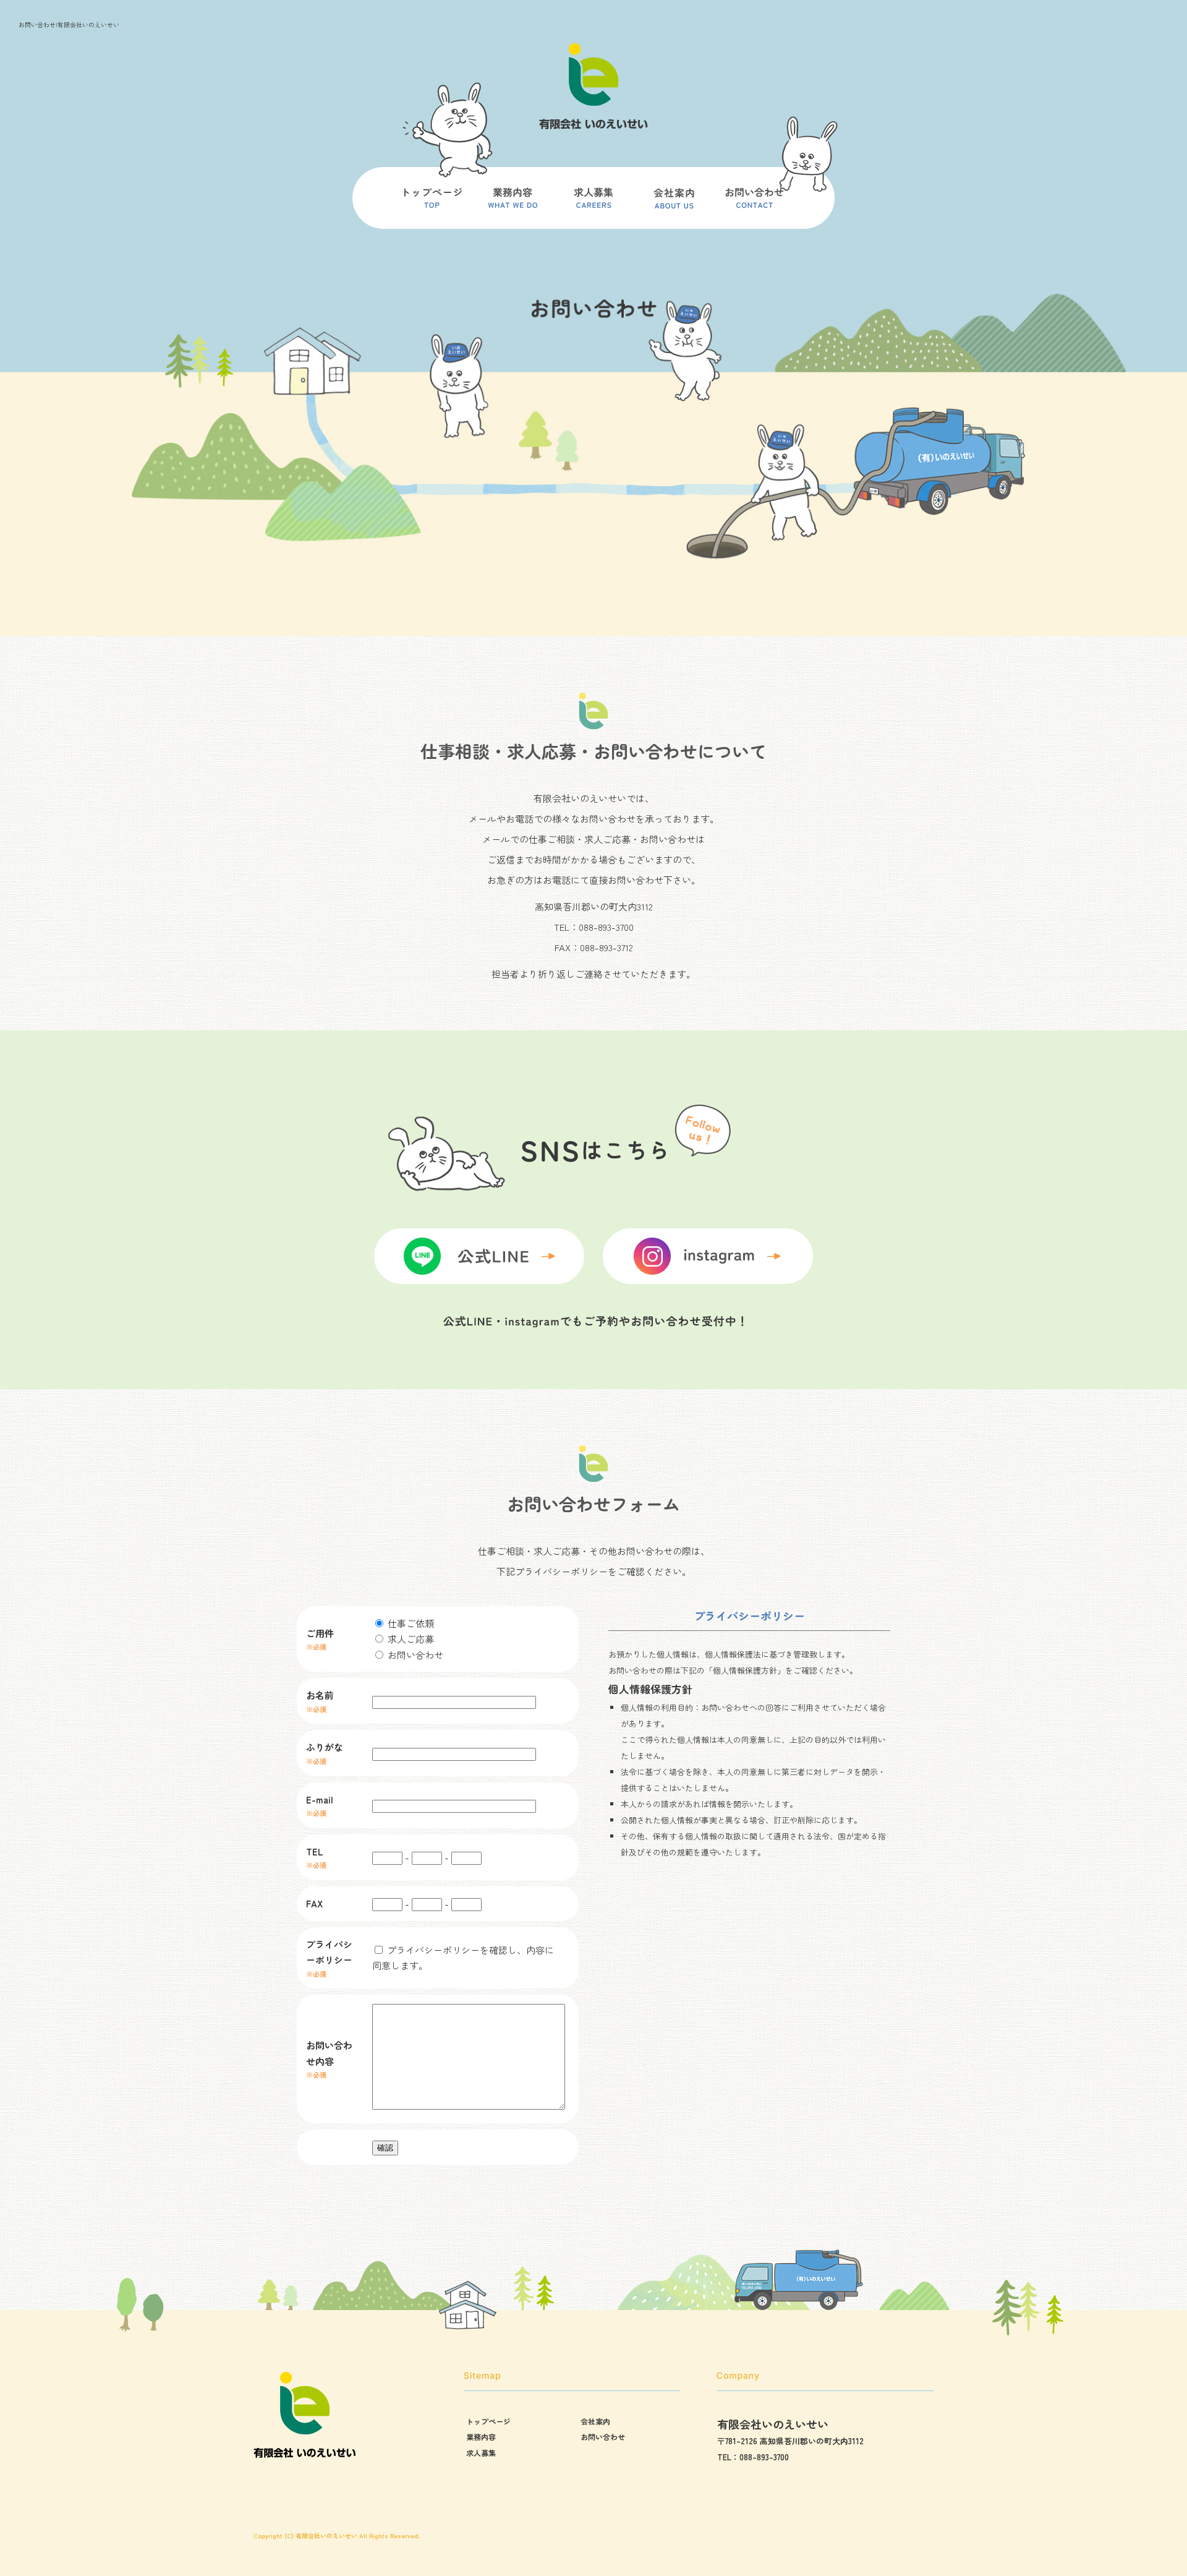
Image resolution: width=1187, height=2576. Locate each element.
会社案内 (674, 204)
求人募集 (593, 204)
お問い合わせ (754, 204)
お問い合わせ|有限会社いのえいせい (69, 24)
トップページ (433, 204)
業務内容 (513, 204)
